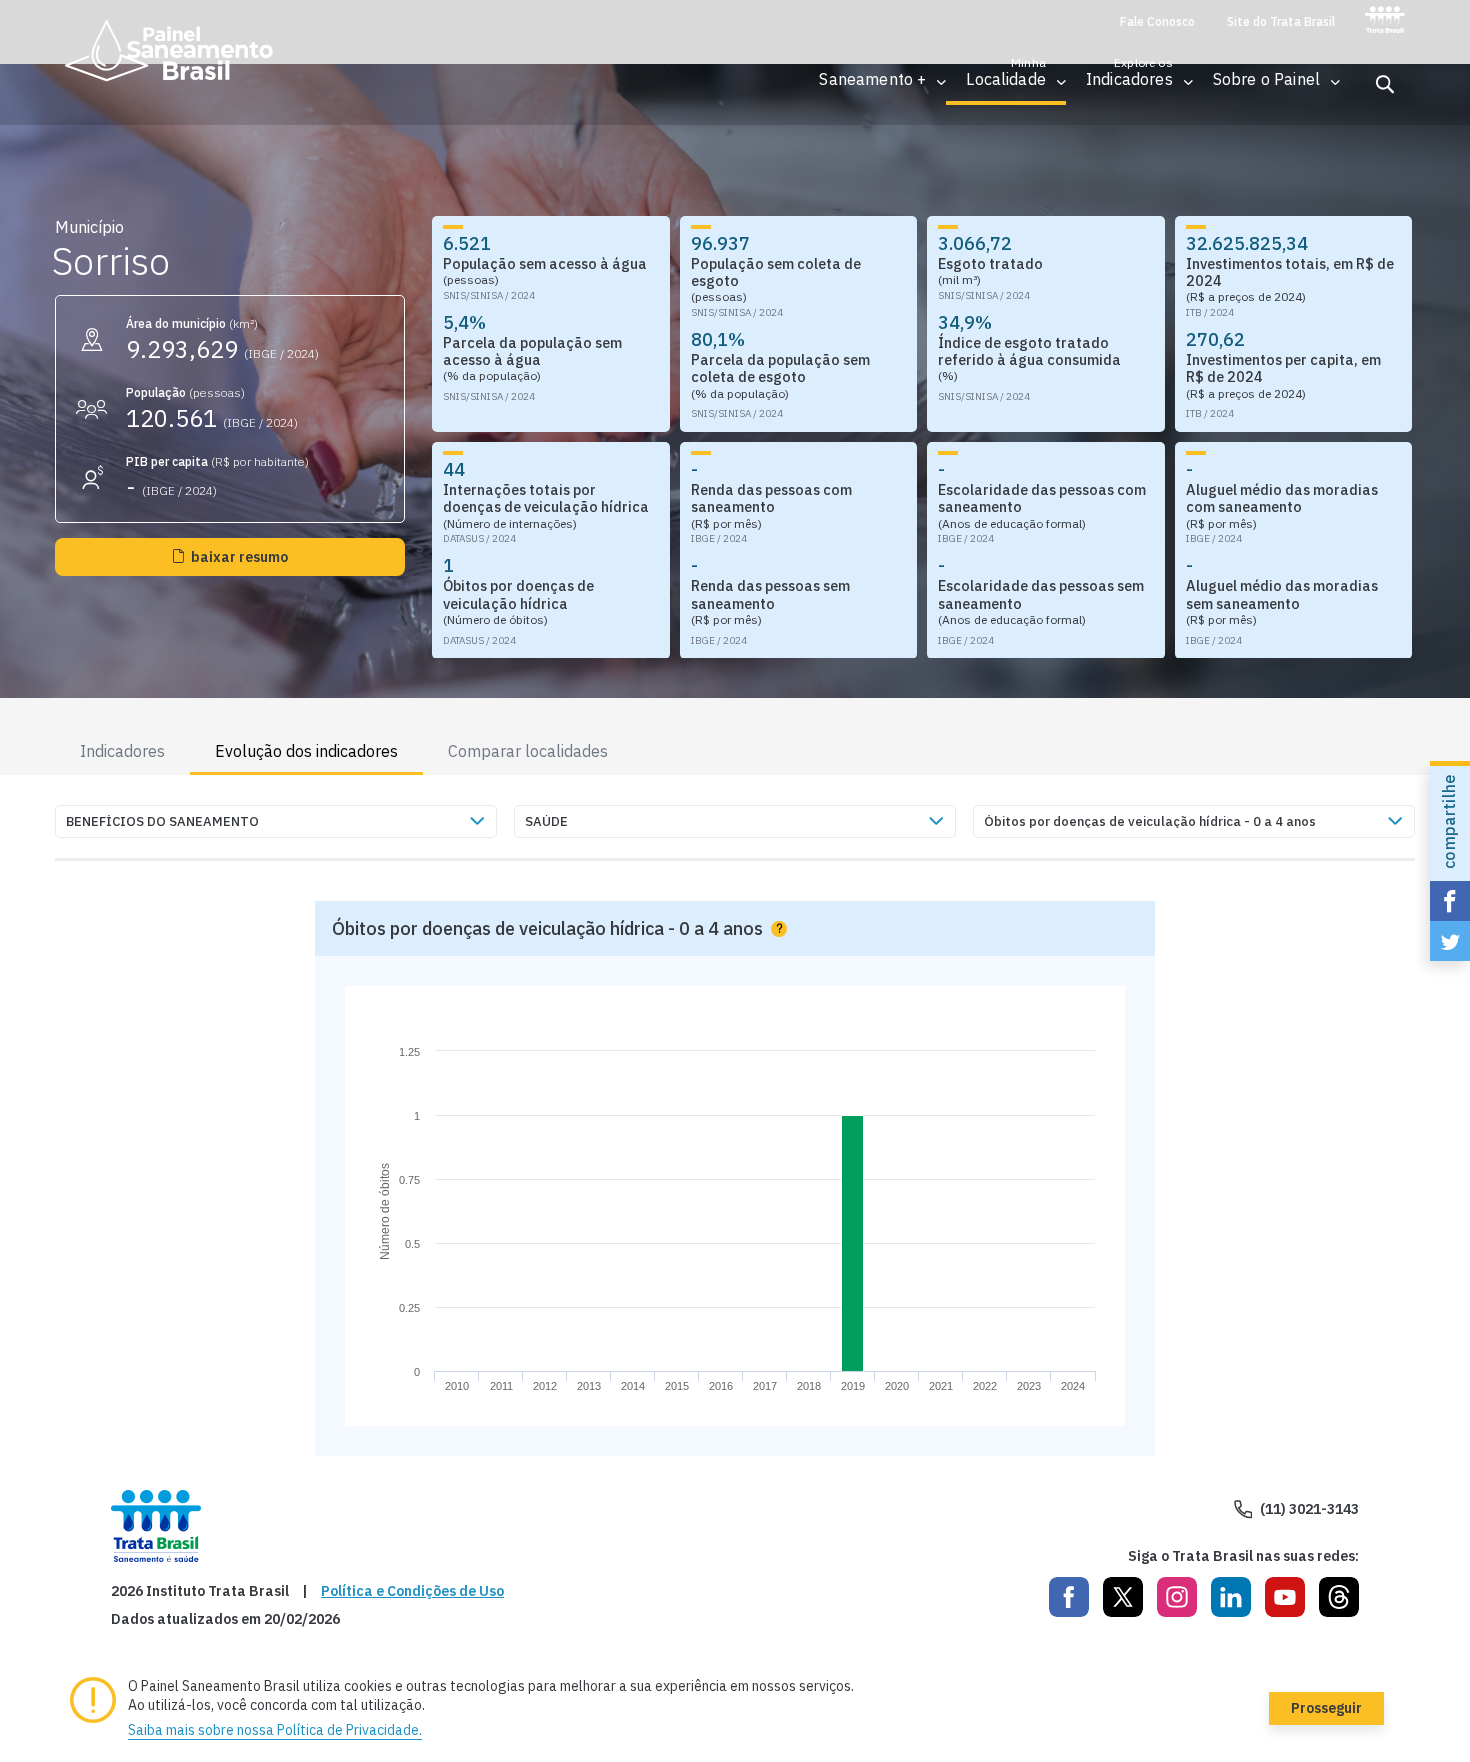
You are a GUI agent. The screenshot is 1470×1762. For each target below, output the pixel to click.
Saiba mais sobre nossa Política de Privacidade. (275, 1730)
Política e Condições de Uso (412, 1591)
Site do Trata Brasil (1281, 22)
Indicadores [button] (122, 751)
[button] (872, 79)
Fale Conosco (1157, 22)
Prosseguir (1326, 1708)
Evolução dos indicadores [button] (306, 751)
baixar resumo (239, 557)
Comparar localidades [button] (528, 751)
